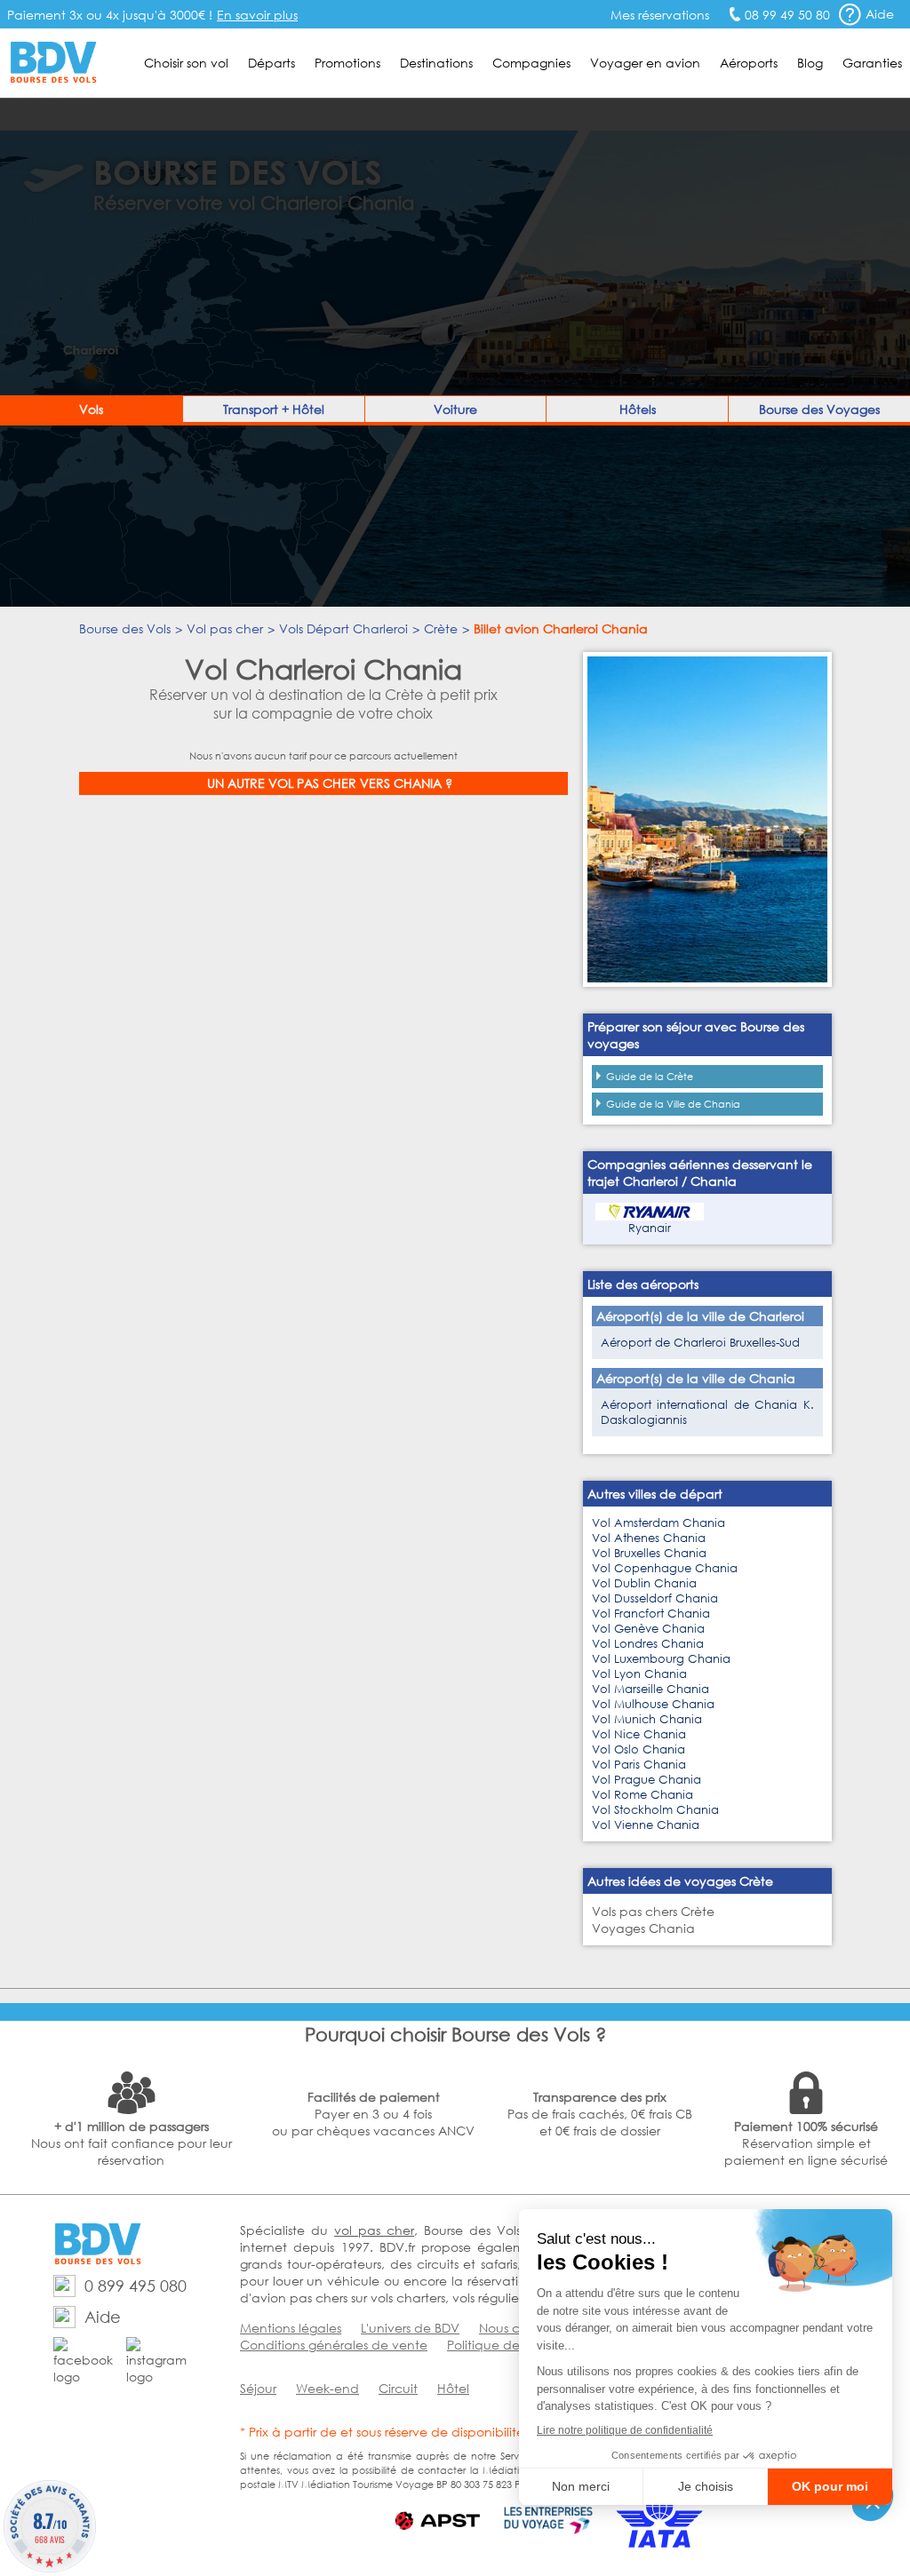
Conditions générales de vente (334, 2345)
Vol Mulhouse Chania (653, 1704)
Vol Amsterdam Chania (659, 1523)
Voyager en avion (645, 63)
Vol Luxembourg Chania (661, 1659)
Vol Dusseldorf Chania (655, 1598)
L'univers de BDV (410, 2328)
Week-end (327, 2388)
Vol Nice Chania (639, 1734)
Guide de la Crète (650, 1077)
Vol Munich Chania (647, 1719)
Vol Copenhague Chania (665, 1568)
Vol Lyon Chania (639, 1674)
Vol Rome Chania (643, 1795)
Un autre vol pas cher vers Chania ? (330, 783)
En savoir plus (257, 15)
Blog (810, 63)
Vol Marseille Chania (651, 1689)
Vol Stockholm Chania (655, 1810)
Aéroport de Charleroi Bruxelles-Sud (700, 1343)
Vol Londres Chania (648, 1644)
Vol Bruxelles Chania (649, 1553)
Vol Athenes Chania (649, 1538)
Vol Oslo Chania (639, 1749)
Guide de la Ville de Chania (673, 1104)
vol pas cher (374, 2230)
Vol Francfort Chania (651, 1614)
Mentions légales (291, 2328)
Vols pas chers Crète (653, 1911)
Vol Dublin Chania (644, 1583)
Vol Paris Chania (639, 1765)
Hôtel (453, 2388)
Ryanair (650, 1228)
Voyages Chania (643, 1928)
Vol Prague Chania (647, 1780)
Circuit (398, 2388)
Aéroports (749, 63)
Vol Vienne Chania (646, 1825)
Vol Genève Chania (648, 1629)
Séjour (258, 2388)
